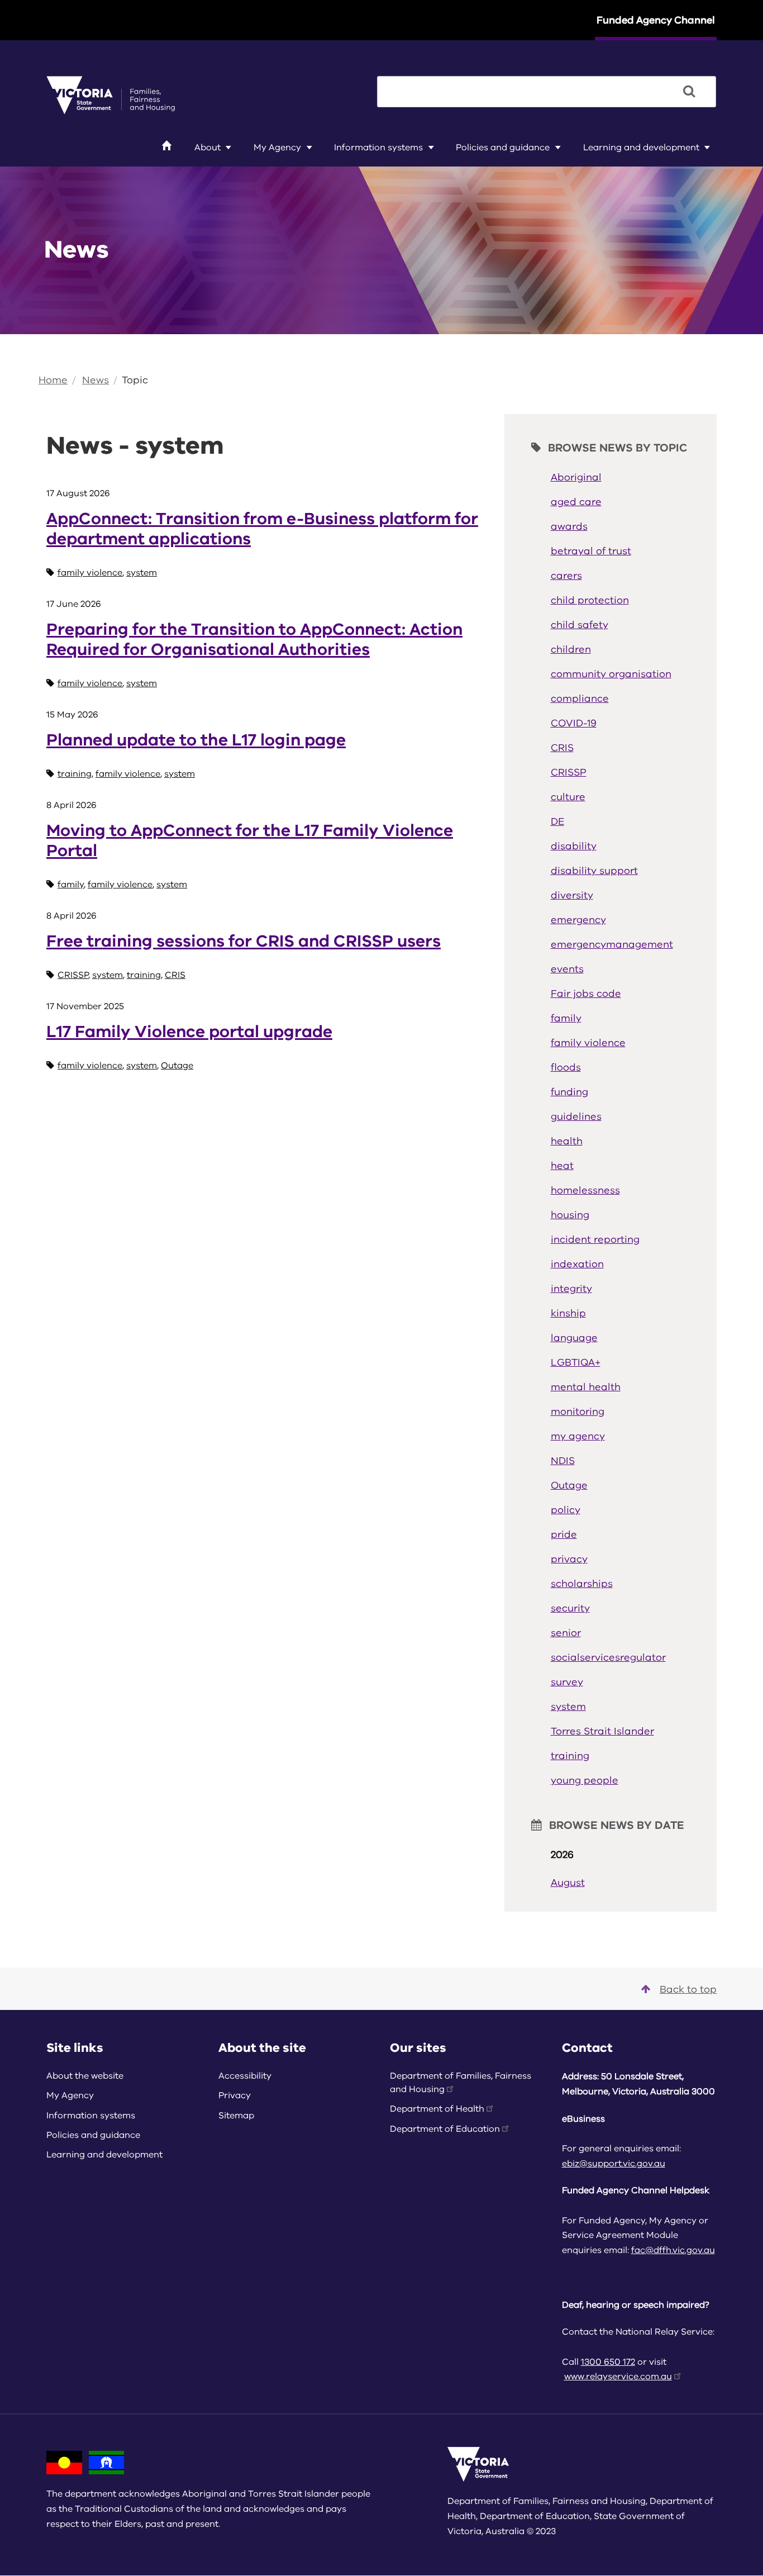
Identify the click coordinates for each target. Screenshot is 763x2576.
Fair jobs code (586, 994)
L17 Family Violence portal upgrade (189, 1032)
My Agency (277, 148)
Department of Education (445, 2129)
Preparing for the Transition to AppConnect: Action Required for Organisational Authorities (254, 640)
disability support (594, 871)
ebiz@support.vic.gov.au (614, 2164)
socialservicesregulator (608, 1657)
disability (574, 846)
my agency (578, 1436)
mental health (586, 1387)
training (75, 774)
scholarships (582, 1584)
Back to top (688, 1989)
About (208, 148)
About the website (85, 2076)
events (567, 969)
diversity (572, 895)
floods (566, 1067)
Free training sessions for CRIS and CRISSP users (244, 941)
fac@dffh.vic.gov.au (673, 2250)
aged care (576, 502)
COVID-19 (574, 723)
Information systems (378, 148)
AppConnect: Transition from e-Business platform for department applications (262, 529)
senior (566, 1633)
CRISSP (73, 975)
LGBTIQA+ (576, 1362)
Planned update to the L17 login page (196, 740)
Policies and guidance (503, 148)
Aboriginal (576, 477)
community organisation (611, 674)
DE (557, 821)
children (571, 649)
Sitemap (236, 2116)
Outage (177, 1066)
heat (562, 1166)
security (570, 1608)
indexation (577, 1264)
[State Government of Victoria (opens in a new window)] (111, 94)
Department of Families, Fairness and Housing (461, 2083)
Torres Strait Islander (602, 1731)
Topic (135, 380)
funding (569, 1092)
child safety (580, 625)
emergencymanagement (612, 944)
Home (53, 380)
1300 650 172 (608, 2362)
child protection (590, 600)
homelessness (585, 1190)
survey (567, 1682)
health (567, 1141)
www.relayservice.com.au (618, 2377)
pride (564, 1534)
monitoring (578, 1411)
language (574, 1338)
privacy (569, 1559)
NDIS (563, 1461)
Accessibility (245, 2076)
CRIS (175, 975)
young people (585, 1780)
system (142, 573)
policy (566, 1510)
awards (569, 526)
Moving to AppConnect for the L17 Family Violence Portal (250, 841)
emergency (578, 920)
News (96, 380)
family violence (90, 573)
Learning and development (641, 148)
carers (566, 576)
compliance (580, 698)
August (568, 1883)
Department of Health (437, 2109)
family (71, 885)
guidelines (576, 1116)
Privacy (235, 2095)
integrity (571, 1289)
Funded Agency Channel (656, 20)
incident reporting (595, 1239)
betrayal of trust (591, 551)
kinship (568, 1313)
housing (570, 1215)
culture (568, 797)
